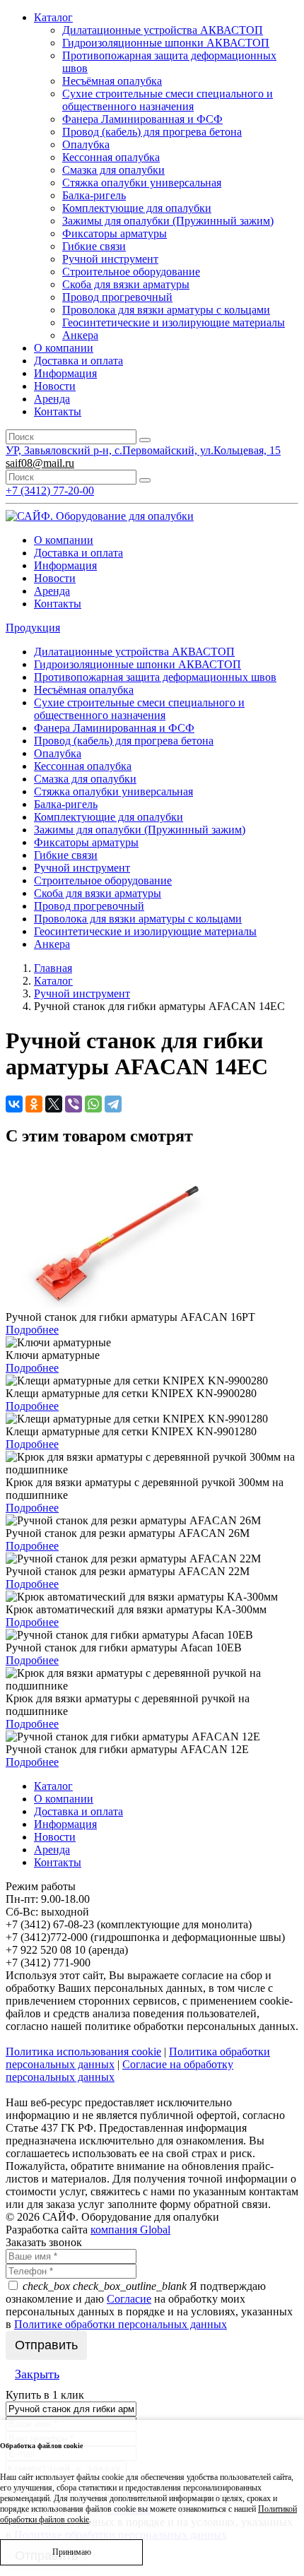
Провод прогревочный (117, 297)
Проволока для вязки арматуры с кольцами (166, 310)
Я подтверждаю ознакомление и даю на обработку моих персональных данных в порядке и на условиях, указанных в (149, 2305)
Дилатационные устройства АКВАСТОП (163, 30)
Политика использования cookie (83, 2052)
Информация (65, 373)
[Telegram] (113, 1104)
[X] (54, 1104)
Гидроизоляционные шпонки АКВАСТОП (166, 43)
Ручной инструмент (110, 259)
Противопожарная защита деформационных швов (155, 677)
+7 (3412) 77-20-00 (50, 491)
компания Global (130, 2230)
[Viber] (74, 1104)
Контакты (58, 411)
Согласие (129, 2299)
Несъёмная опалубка (112, 81)
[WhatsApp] (93, 1104)
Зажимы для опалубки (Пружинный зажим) (168, 221)
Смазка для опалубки (113, 170)
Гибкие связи (94, 246)
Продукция (33, 628)
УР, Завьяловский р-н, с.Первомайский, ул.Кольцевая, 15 (143, 450)
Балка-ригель (94, 195)
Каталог (53, 17)
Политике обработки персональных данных (121, 2324)
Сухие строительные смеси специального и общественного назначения (168, 100)
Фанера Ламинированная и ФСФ (142, 119)
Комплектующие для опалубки (137, 208)
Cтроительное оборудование (131, 272)
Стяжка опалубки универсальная (142, 183)
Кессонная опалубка (111, 157)
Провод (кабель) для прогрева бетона (152, 132)
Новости (55, 386)
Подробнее (32, 1330)
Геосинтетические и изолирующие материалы (174, 322)
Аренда (52, 399)
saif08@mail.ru (40, 463)
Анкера (80, 335)
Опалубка (86, 144)
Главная (53, 968)
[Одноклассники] (34, 1104)
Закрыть (37, 2374)
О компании (64, 348)
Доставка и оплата (78, 361)
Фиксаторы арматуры (115, 233)
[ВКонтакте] (14, 1104)
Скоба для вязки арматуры (126, 284)
